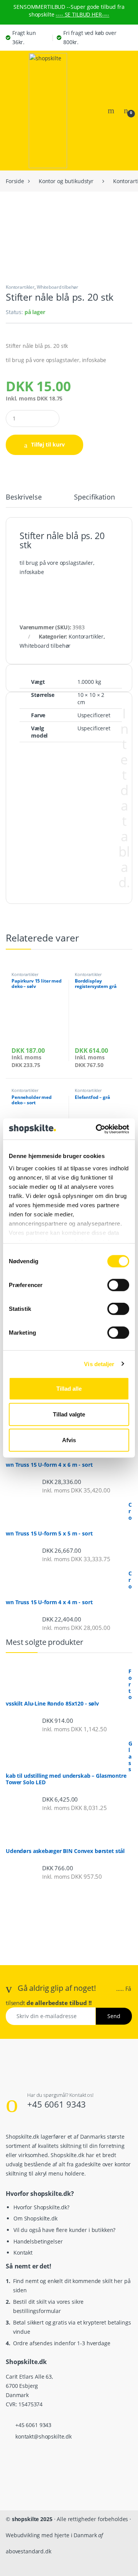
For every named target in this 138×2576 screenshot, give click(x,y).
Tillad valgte (69, 1414)
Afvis (69, 1440)
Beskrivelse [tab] (24, 497)
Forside (15, 181)
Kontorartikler (20, 287)
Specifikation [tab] (94, 497)
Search (112, 111)
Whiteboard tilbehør (58, 287)
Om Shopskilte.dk (35, 2218)
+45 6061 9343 (57, 2104)
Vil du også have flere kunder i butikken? (64, 2230)
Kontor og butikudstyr (66, 181)
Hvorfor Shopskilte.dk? (41, 2207)
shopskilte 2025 (32, 2519)
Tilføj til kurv (48, 444)
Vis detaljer (99, 1364)
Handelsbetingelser (38, 2241)
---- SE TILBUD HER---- (82, 14)
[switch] (118, 1285)
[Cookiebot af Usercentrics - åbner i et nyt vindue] (97, 1129)
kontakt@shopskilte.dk (44, 2436)
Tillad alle (69, 1389)
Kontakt (23, 2253)
